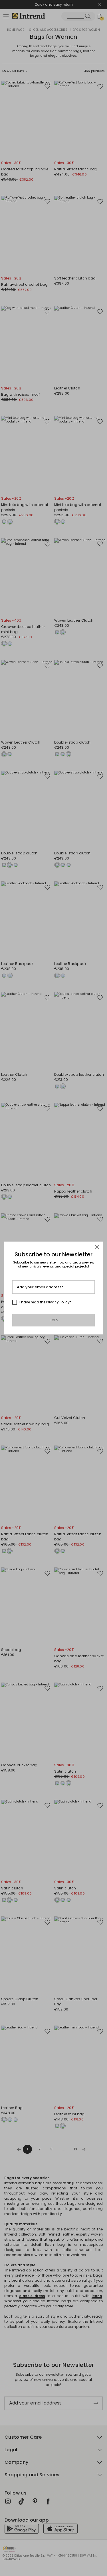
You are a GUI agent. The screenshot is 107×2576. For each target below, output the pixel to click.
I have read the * (45, 1302)
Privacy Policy (58, 1302)
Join (53, 1320)
